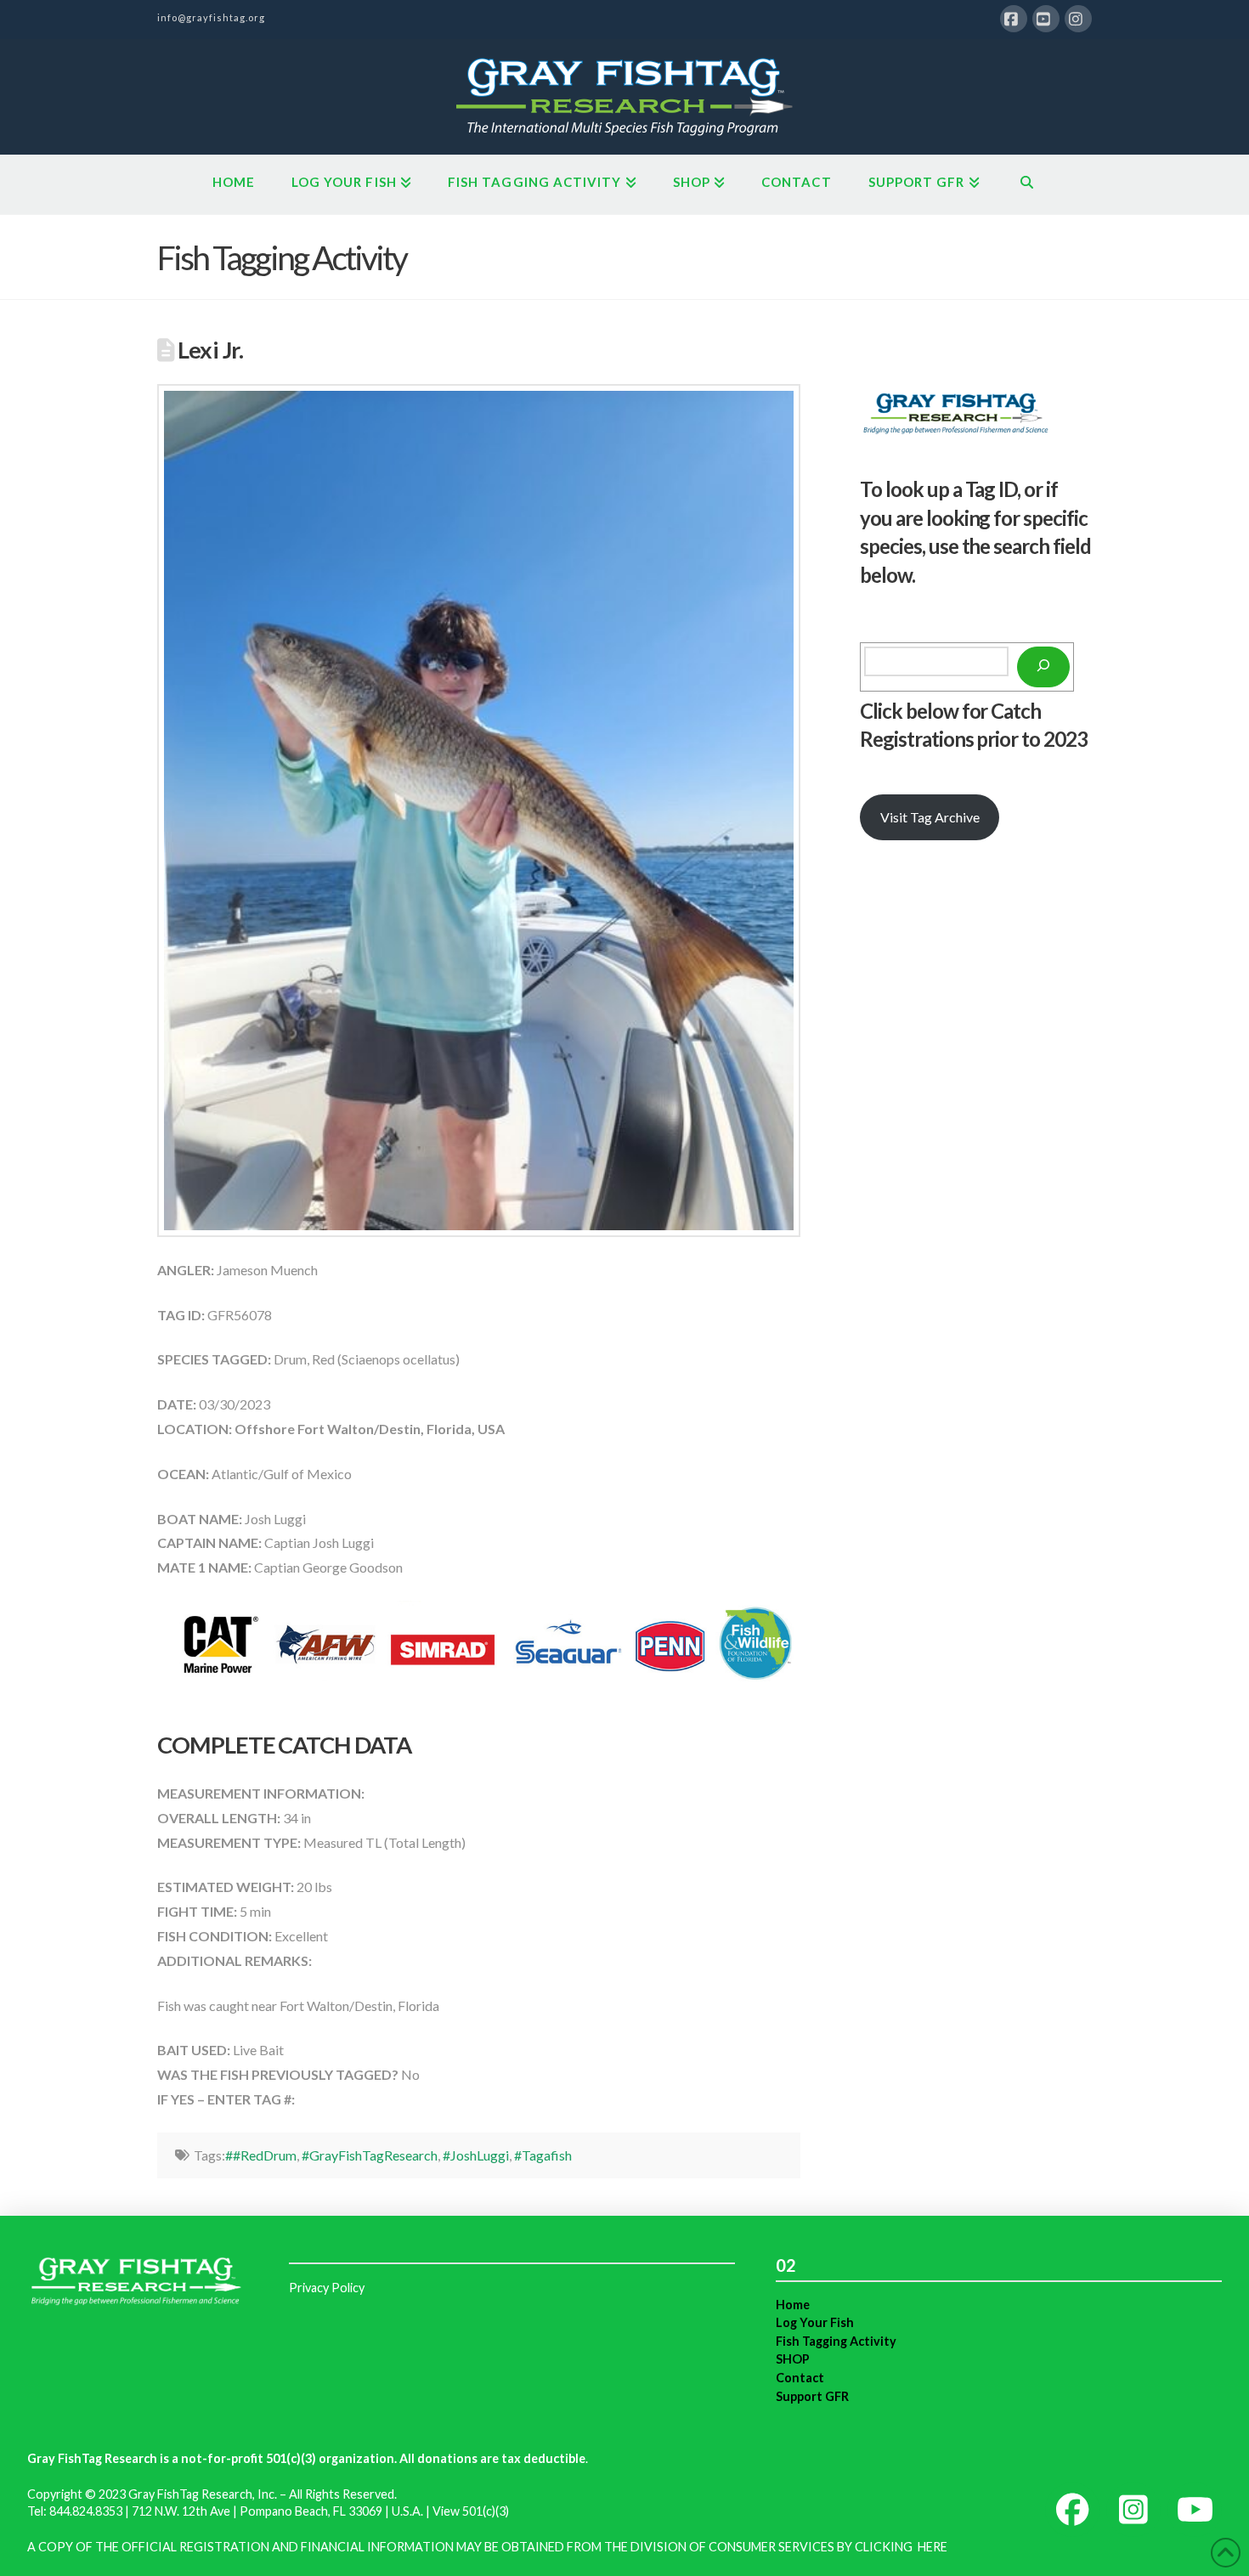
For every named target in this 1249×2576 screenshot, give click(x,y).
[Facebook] (1014, 19)
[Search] (1043, 667)
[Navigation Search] (1027, 184)
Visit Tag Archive (930, 817)
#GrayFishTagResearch (370, 2155)
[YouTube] (1046, 19)
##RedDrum (261, 2155)
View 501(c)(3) (471, 2511)
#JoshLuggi (476, 2155)
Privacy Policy (327, 2288)
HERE (933, 2547)
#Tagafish (543, 2155)
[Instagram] (1078, 19)
